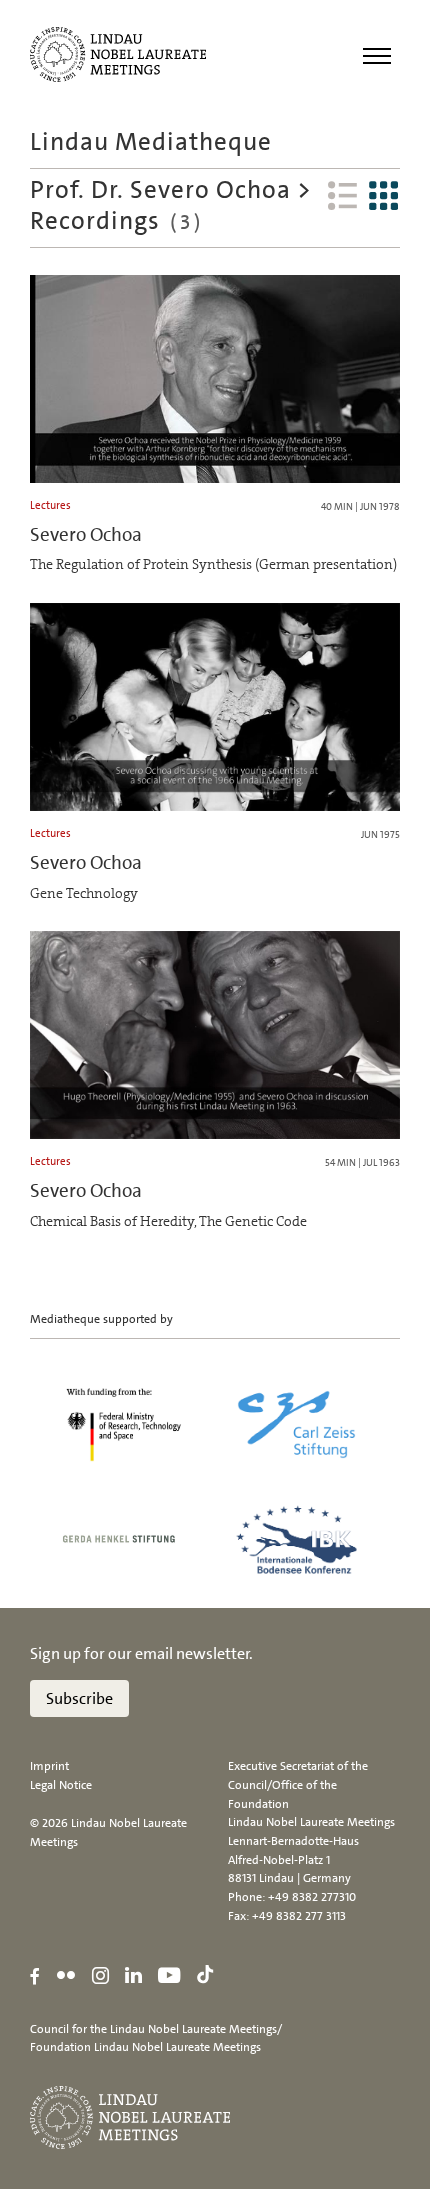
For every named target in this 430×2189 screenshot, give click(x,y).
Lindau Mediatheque (151, 141)
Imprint (49, 1766)
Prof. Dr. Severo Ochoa (160, 189)
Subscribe (79, 1698)
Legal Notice (61, 1785)
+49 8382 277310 (312, 1897)
